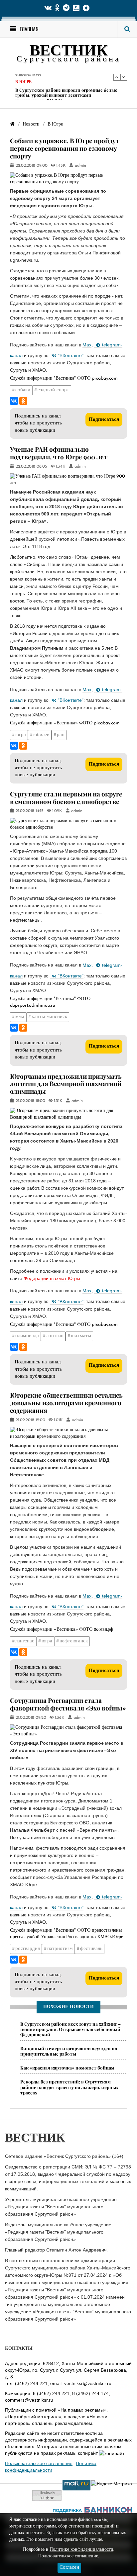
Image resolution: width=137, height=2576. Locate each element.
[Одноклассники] (23, 401)
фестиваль (91, 1949)
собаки (23, 390)
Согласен (69, 2568)
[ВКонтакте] (14, 401)
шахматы (81, 1336)
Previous (117, 77)
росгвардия (28, 1949)
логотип (55, 1336)
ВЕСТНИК (69, 52)
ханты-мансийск (49, 1017)
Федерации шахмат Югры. (53, 1278)
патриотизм (60, 1949)
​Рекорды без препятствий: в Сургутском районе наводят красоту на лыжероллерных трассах (69, 2087)
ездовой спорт (53, 390)
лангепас (25, 1641)
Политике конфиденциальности (81, 2550)
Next (124, 77)
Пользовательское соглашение (39, 2463)
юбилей (41, 735)
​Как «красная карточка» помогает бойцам (67, 2068)
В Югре (23, 82)
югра (21, 735)
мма (20, 1017)
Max (87, 345)
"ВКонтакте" (71, 355)
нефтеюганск (74, 1641)
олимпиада (27, 1336)
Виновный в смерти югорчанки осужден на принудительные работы (69, 2051)
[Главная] (12, 124)
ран (61, 735)
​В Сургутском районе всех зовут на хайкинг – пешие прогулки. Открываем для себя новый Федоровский (70, 2029)
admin (80, 166)
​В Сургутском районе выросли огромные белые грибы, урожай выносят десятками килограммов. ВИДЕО (66, 95)
